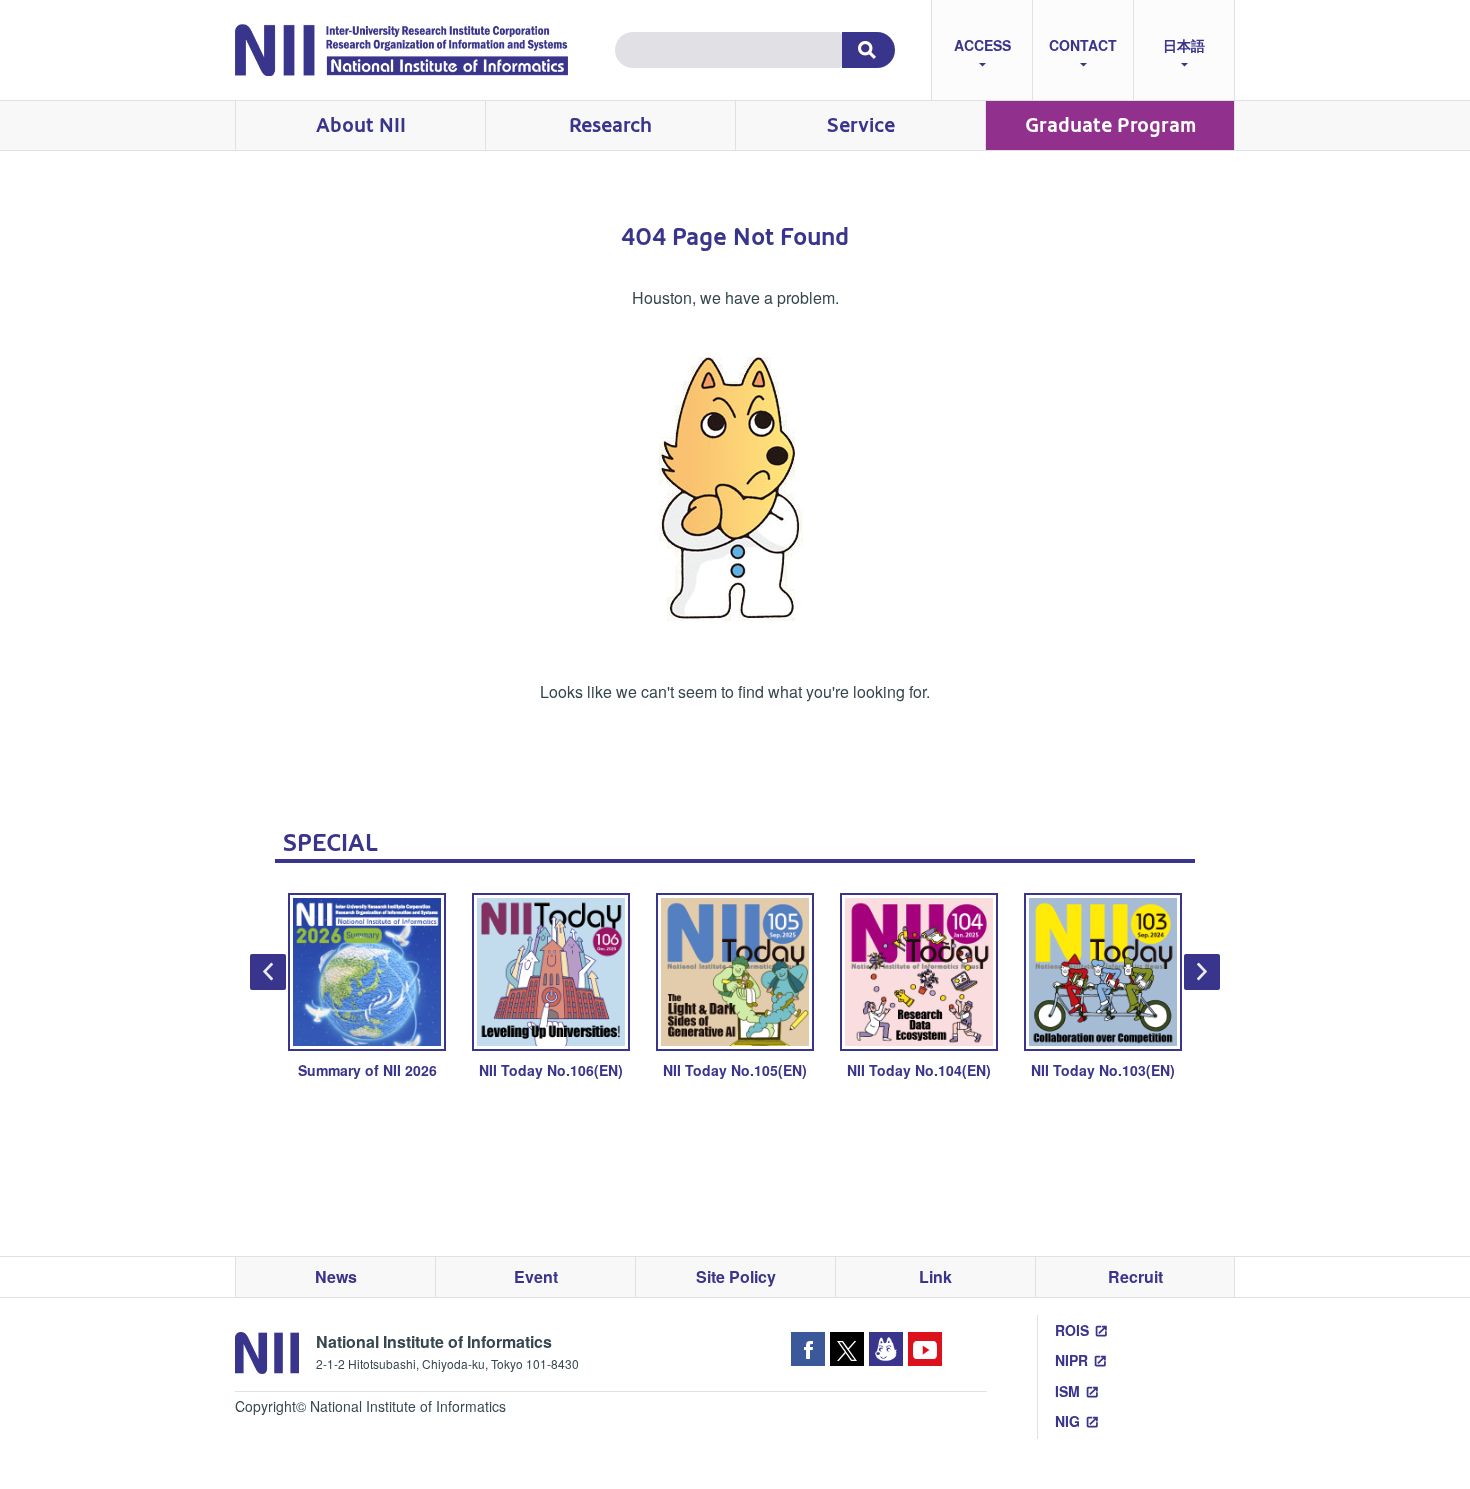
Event (536, 1276)
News (336, 1276)
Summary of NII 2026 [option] (367, 1070)
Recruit (1135, 1276)
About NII (361, 125)
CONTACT (1083, 45)
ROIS (1072, 1330)
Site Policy (736, 1276)
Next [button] (1202, 972)
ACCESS (982, 45)
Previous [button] (268, 972)
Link (935, 1276)
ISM (1067, 1391)
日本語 (1184, 45)
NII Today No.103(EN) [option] (1103, 1070)
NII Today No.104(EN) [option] (919, 1070)
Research (610, 125)
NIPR (1071, 1360)
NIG (1067, 1421)
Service (861, 125)
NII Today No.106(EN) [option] (551, 1070)
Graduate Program (1110, 125)
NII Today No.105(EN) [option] (735, 1070)
